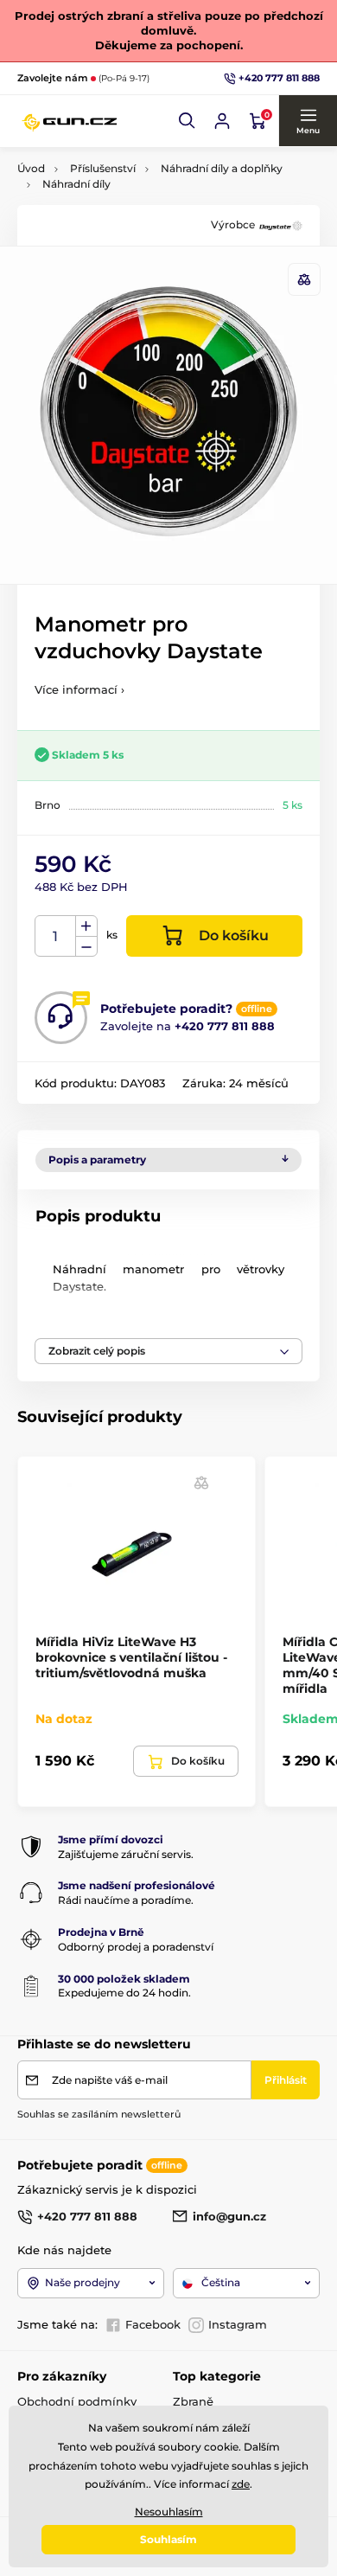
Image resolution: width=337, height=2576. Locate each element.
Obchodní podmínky (77, 2401)
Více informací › (79, 689)
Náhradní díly (76, 184)
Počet (56, 936)
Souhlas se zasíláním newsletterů (99, 2114)
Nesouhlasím (169, 2512)
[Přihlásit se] (222, 121)
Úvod (31, 168)
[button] (188, 121)
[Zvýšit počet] (86, 926)
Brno (48, 805)
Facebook (153, 2324)
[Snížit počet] (86, 947)
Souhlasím (168, 2539)
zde (241, 2484)
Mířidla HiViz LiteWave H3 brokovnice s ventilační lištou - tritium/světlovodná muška (131, 1657)
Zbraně (193, 2401)
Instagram (238, 2324)
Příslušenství (103, 168)
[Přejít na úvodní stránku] (69, 121)
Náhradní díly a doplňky (222, 168)
